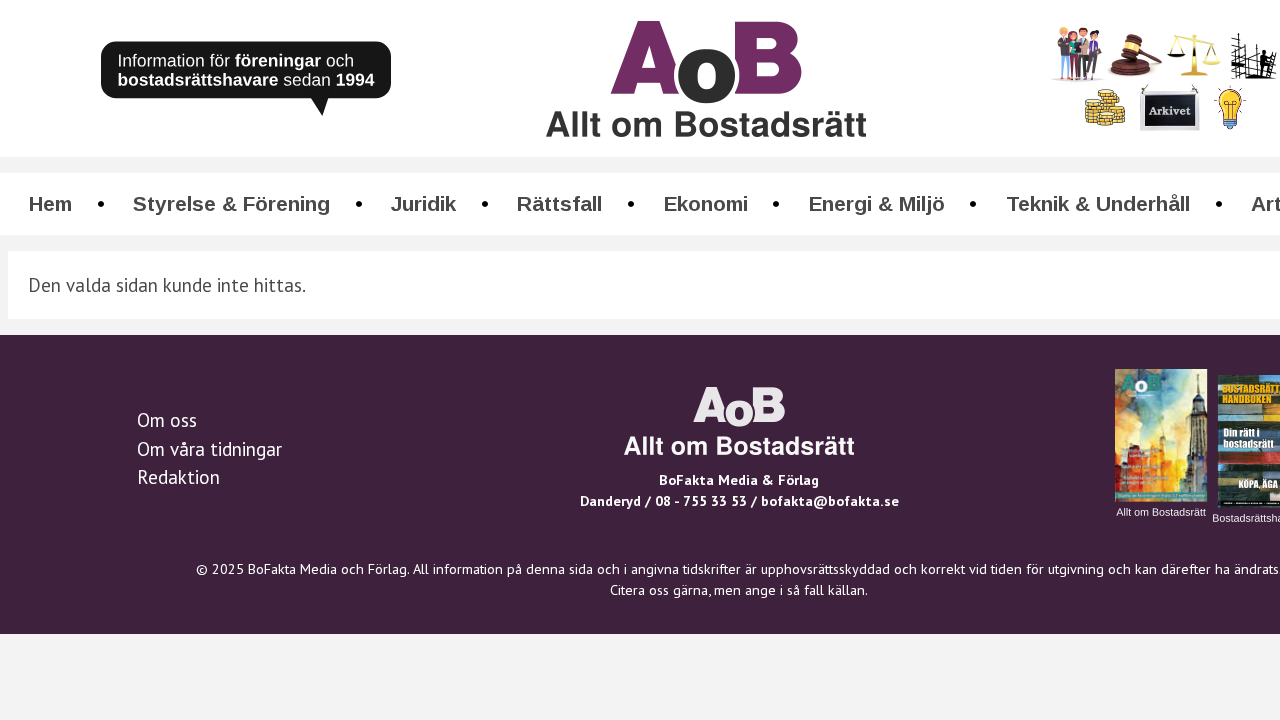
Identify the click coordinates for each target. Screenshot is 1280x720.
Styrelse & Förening (231, 203)
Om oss (167, 420)
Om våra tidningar (209, 449)
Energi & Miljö (877, 203)
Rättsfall (559, 203)
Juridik (423, 203)
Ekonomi (706, 203)
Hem (50, 203)
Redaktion (178, 477)
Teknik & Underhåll (1098, 203)
